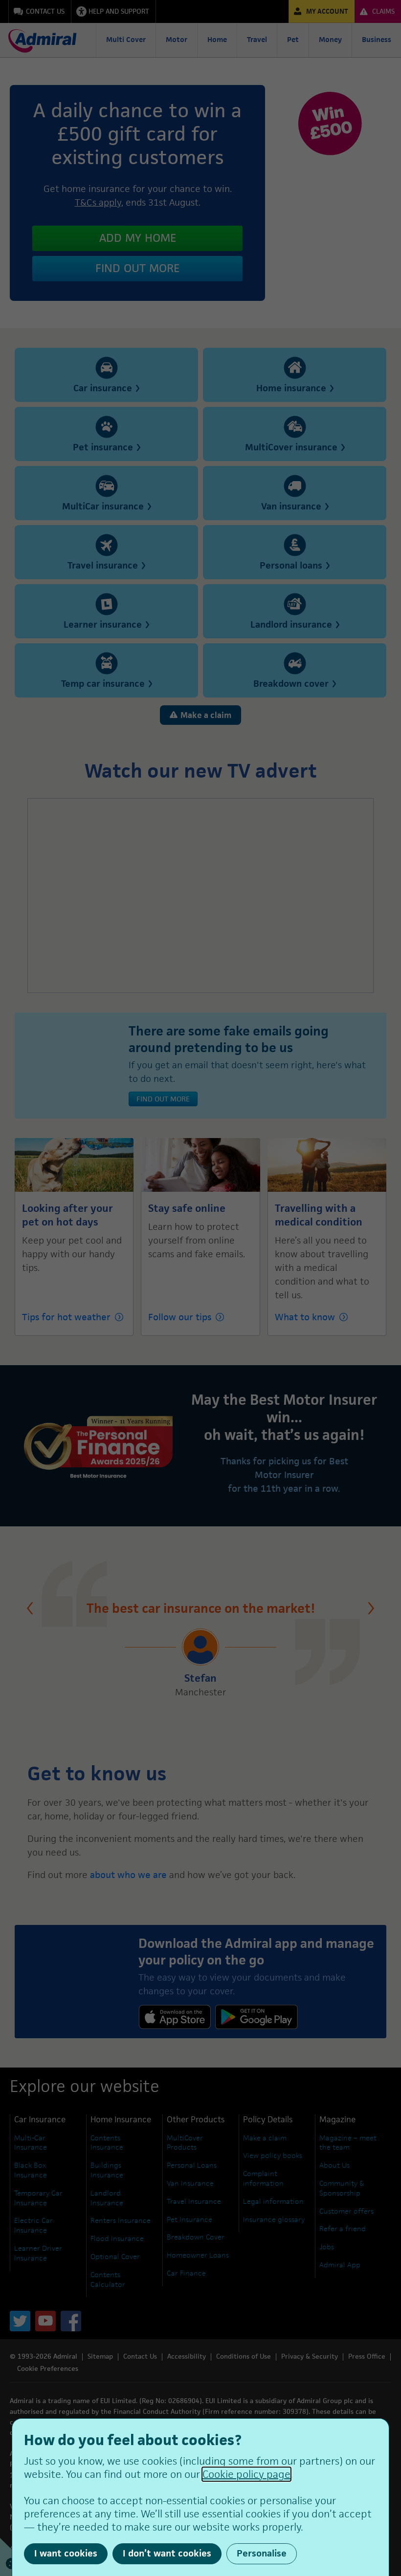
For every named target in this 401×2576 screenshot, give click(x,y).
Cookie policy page (246, 2474)
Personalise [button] (262, 2553)
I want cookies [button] (66, 2553)
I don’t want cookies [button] (167, 2553)
